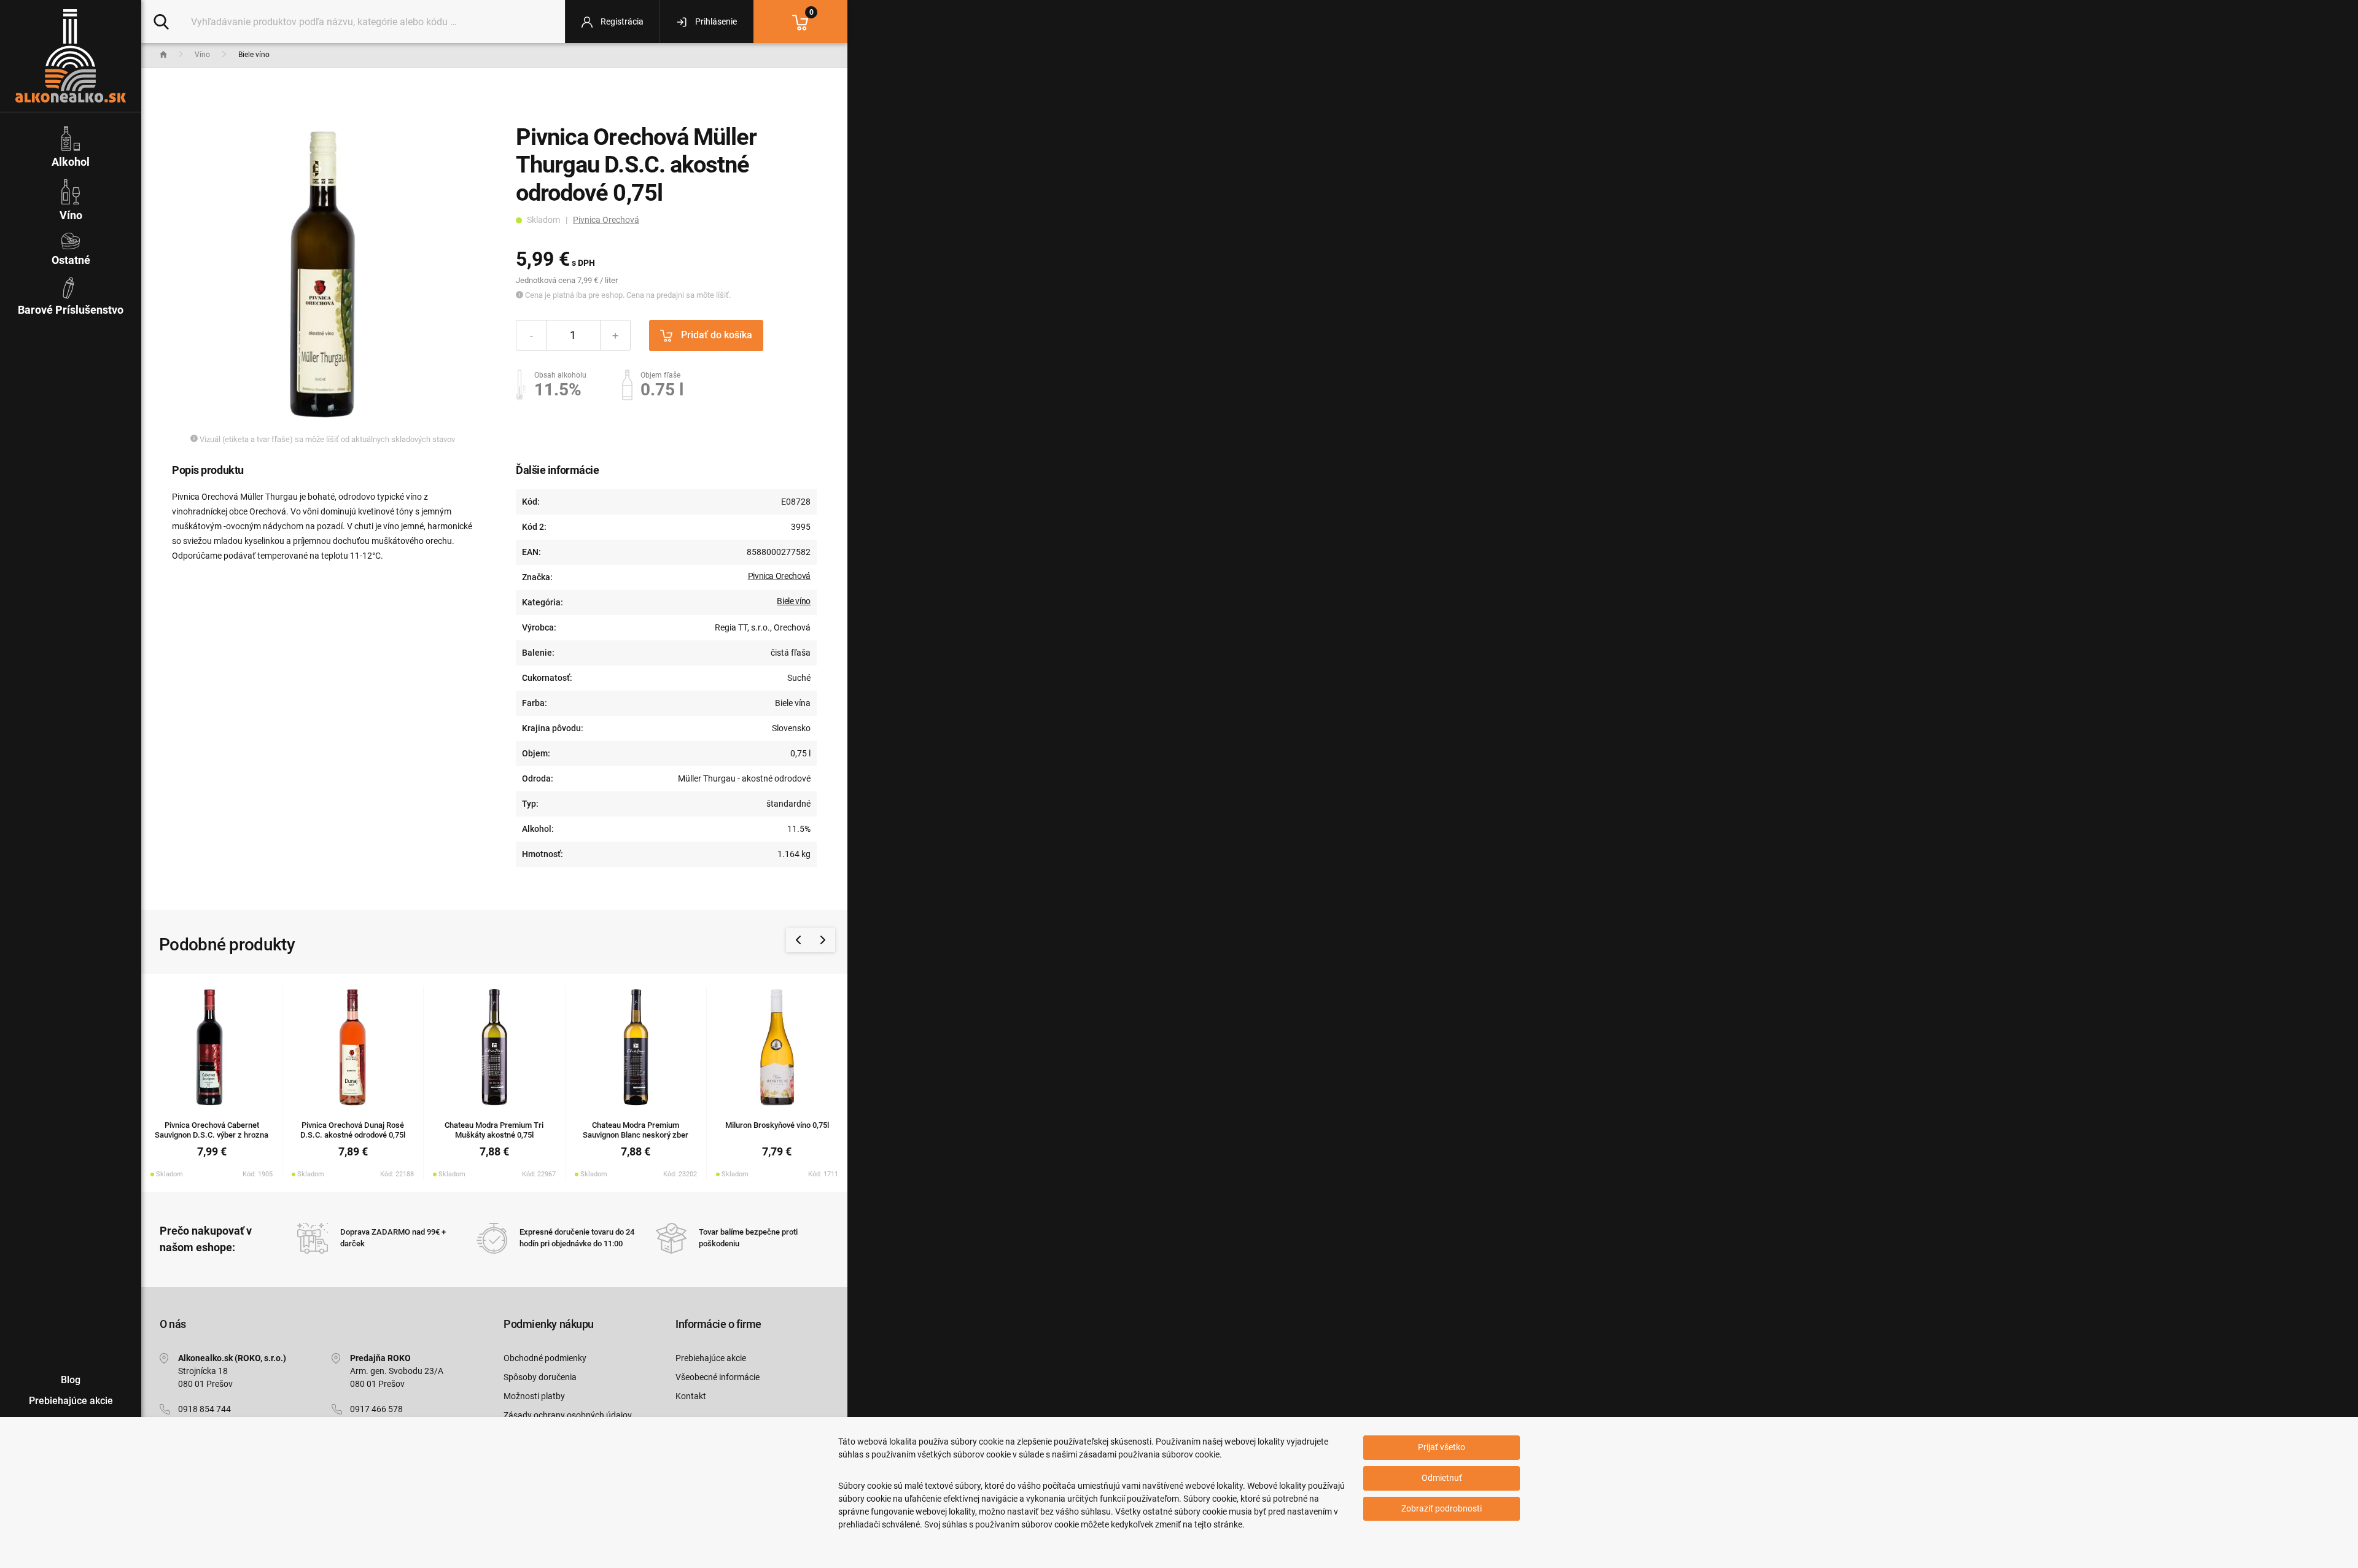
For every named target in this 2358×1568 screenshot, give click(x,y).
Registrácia (621, 21)
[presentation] (798, 940)
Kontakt (691, 1396)
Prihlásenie (715, 21)
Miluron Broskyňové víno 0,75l (777, 1125)
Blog (71, 1380)
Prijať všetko (1442, 1447)
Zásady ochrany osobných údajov (568, 1415)
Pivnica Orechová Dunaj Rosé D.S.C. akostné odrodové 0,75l (353, 1130)
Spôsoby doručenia (540, 1377)
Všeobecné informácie (718, 1377)
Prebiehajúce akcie (711, 1358)
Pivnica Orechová (606, 220)
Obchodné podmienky (545, 1358)
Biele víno (794, 601)
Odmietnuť (1442, 1478)
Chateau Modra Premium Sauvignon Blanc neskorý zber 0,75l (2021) (636, 1135)
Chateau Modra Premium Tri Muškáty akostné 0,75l (494, 1130)
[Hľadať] (161, 21)
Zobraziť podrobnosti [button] (1442, 1508)
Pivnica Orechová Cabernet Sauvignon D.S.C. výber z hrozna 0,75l (212, 1135)
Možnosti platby (534, 1396)
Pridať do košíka (715, 335)
